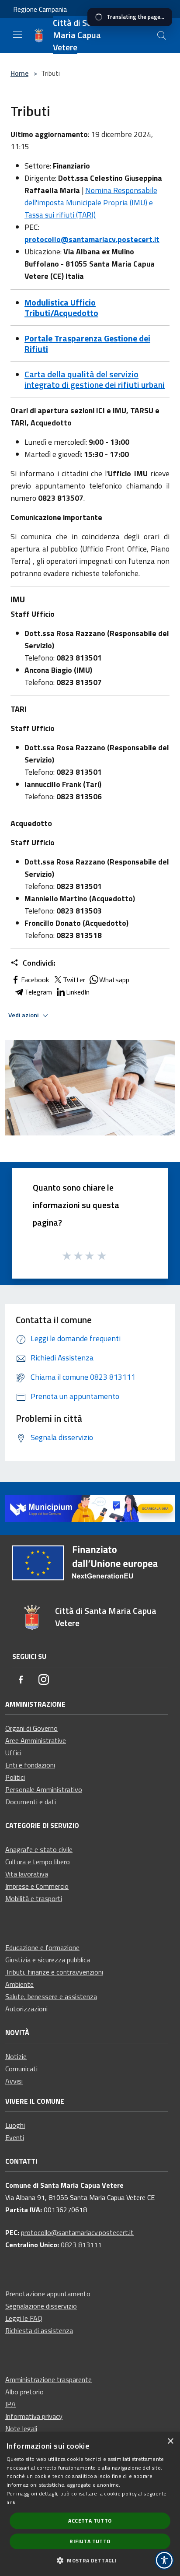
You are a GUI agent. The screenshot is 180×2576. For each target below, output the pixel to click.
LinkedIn (78, 992)
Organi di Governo (31, 1728)
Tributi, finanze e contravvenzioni (54, 1972)
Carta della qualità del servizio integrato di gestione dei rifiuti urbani (95, 379)
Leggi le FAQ (24, 2318)
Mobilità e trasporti (34, 1898)
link (11, 2502)
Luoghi (15, 2125)
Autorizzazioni (26, 2009)
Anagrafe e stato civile (39, 1849)
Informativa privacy (34, 2416)
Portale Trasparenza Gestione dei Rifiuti (87, 343)
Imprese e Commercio (37, 1886)
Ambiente (19, 1984)
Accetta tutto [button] (90, 2521)
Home (19, 73)
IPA (10, 2404)
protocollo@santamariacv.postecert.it (92, 239)
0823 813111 (81, 2245)
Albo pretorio (24, 2392)
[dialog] (90, 2504)
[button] (90, 2560)
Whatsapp (114, 980)
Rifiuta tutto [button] (90, 2541)
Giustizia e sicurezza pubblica (48, 1960)
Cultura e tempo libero (38, 1862)
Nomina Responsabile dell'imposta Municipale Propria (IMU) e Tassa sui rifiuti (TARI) (91, 202)
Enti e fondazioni (30, 1765)
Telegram (38, 992)
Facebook (35, 980)
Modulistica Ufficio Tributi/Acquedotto (61, 308)
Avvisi (14, 2081)
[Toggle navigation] (17, 35)
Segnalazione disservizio (41, 2306)
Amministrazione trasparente (48, 2379)
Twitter (74, 980)
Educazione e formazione (42, 1947)
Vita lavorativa (27, 1874)
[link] (90, 1508)
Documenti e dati (31, 1802)
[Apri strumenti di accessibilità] (164, 2560)
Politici (15, 1777)
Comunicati (21, 2069)
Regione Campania (40, 9)
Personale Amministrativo (44, 1789)
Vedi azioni (24, 1015)
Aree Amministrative (36, 1740)
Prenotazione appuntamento (48, 2294)
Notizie (16, 2056)
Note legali (21, 2428)
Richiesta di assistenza (39, 2330)
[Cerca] (162, 35)
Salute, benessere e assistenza (51, 1996)
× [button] (170, 2441)
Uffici (13, 1753)
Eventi (15, 2137)
